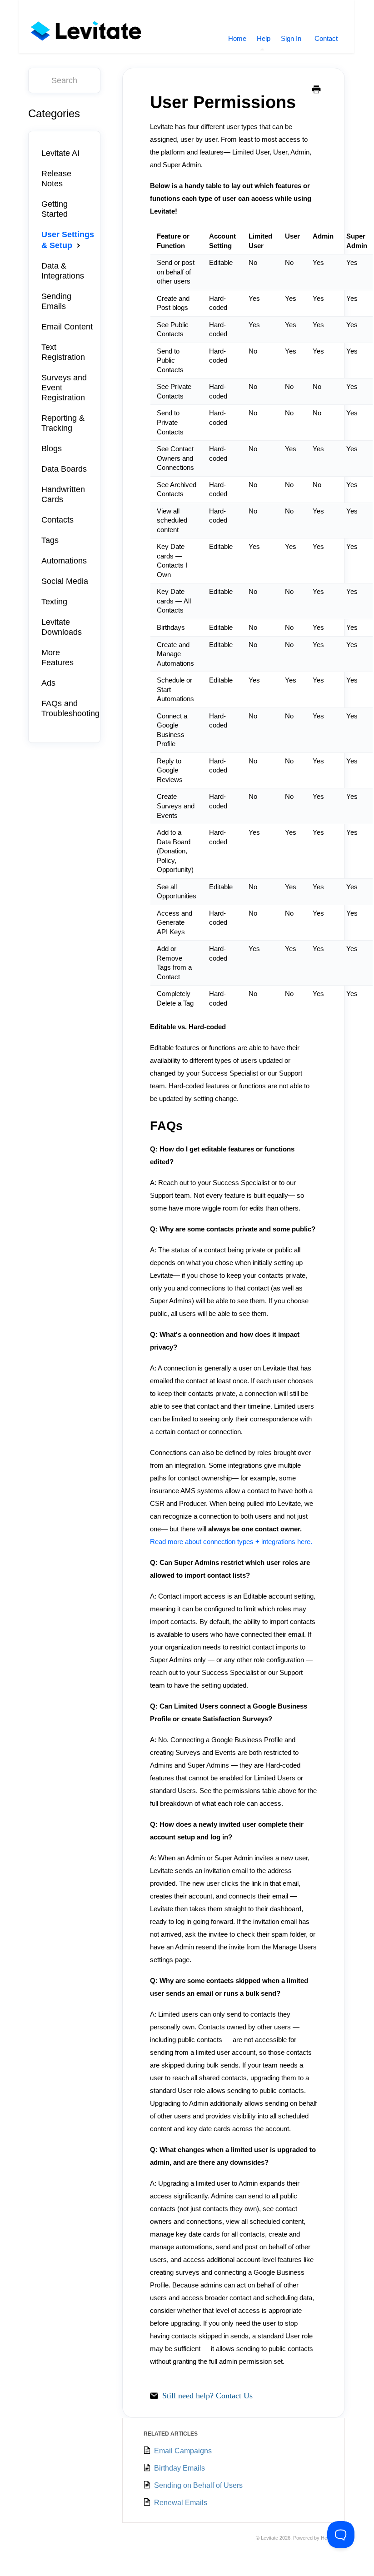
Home (237, 38)
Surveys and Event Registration (64, 388)
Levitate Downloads (62, 627)
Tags (50, 540)
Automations (64, 561)
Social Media (65, 581)
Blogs (52, 448)
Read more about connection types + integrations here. (231, 1542)
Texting (54, 602)
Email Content (67, 327)
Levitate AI (60, 153)
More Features (57, 658)
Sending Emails (56, 301)
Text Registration (63, 352)
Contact (326, 38)
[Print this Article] (316, 90)
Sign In (291, 38)
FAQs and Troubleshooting (70, 708)
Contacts (57, 520)
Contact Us (234, 2396)
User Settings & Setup (68, 240)
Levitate (269, 2538)
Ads (48, 683)
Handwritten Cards (63, 494)
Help (264, 38)
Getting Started (55, 209)
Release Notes (56, 179)
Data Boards (64, 469)
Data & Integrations (63, 271)
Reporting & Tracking (63, 423)
